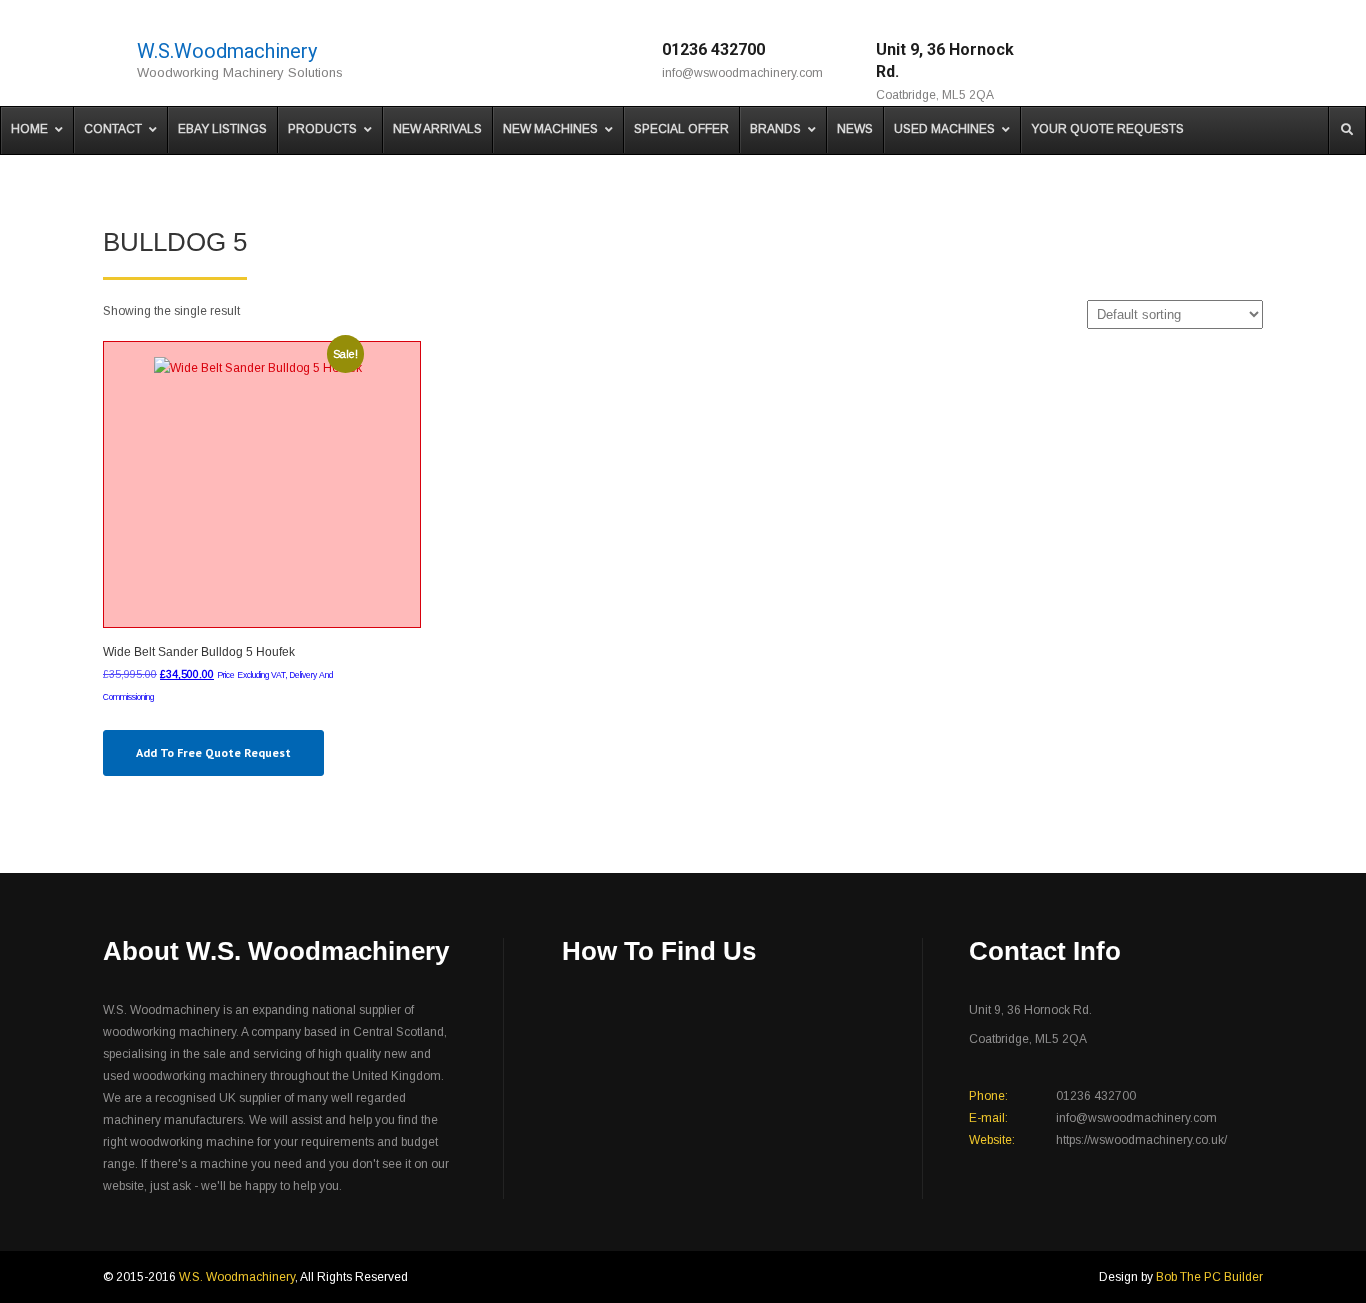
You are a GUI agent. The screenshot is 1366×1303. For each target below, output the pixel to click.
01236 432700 (713, 49)
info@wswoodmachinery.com (742, 73)
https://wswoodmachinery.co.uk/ (1141, 1140)
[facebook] (1135, 60)
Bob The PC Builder (1209, 1277)
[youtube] (1219, 60)
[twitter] (1191, 60)
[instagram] (1163, 60)
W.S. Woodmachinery (237, 1277)
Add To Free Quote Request (213, 752)
